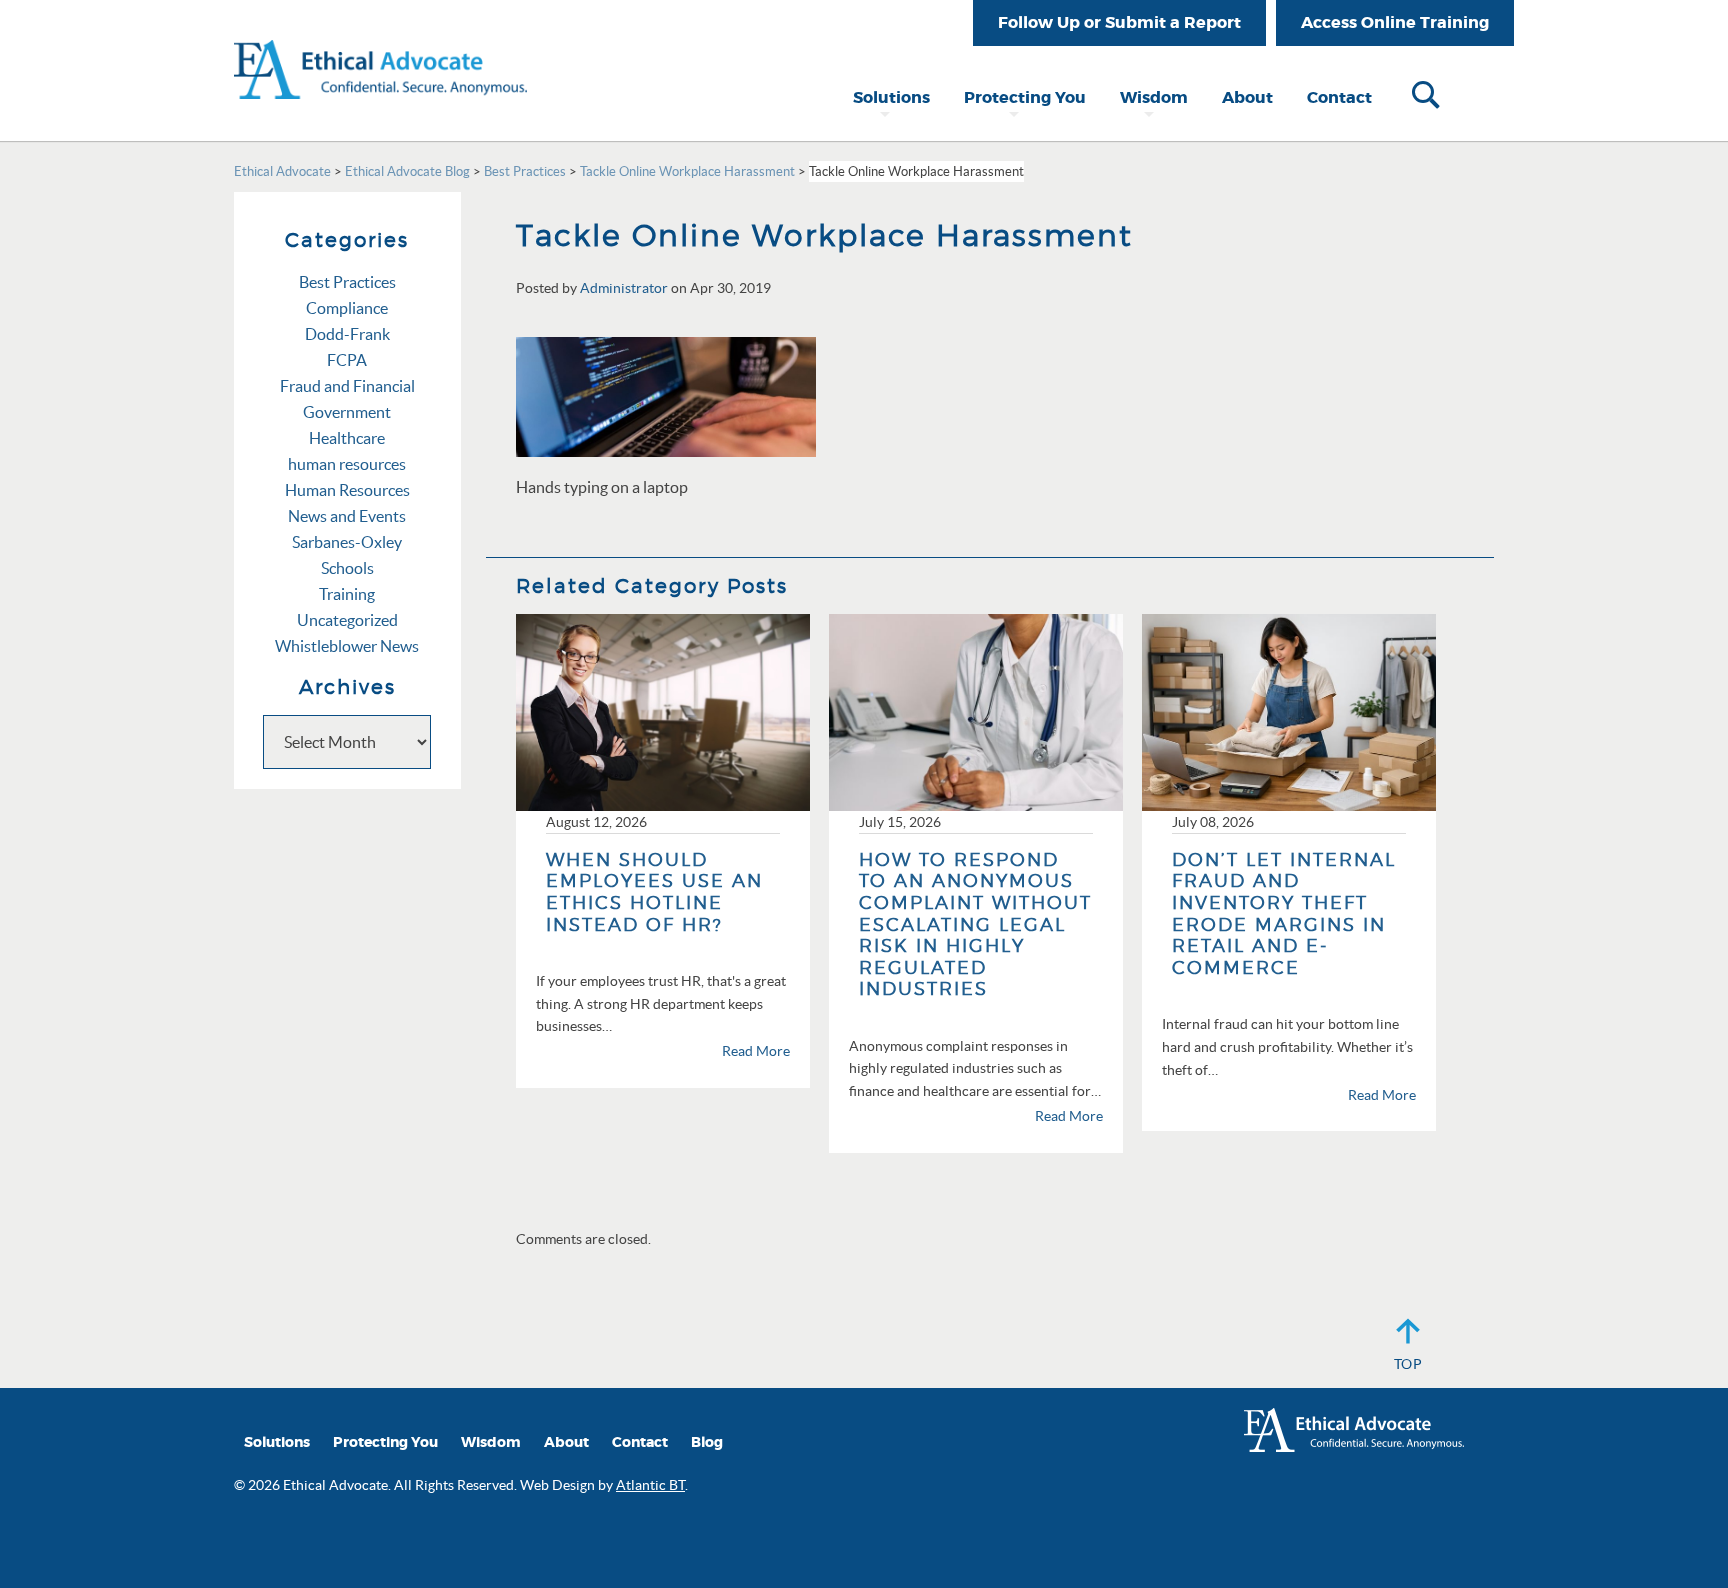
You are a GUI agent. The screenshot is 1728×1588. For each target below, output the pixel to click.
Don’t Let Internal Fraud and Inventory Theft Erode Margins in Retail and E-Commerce (1284, 913)
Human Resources (347, 490)
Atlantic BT (650, 1485)
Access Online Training (1395, 22)
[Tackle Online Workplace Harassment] (666, 395)
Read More (756, 1051)
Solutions (891, 97)
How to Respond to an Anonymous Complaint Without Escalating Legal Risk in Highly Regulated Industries (975, 924)
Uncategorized (347, 620)
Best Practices (347, 282)
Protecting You (1025, 97)
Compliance (347, 308)
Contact (1339, 97)
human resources (347, 464)
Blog (707, 1442)
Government (347, 412)
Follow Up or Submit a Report (1119, 22)
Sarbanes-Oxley (347, 542)
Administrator (624, 288)
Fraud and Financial (347, 386)
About (1247, 97)
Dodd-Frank (347, 334)
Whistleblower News (347, 646)
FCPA (347, 360)
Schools (347, 568)
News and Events (347, 516)
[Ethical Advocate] (380, 48)
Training (347, 594)
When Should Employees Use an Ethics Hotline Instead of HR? (654, 892)
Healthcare (347, 438)
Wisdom (1154, 97)
